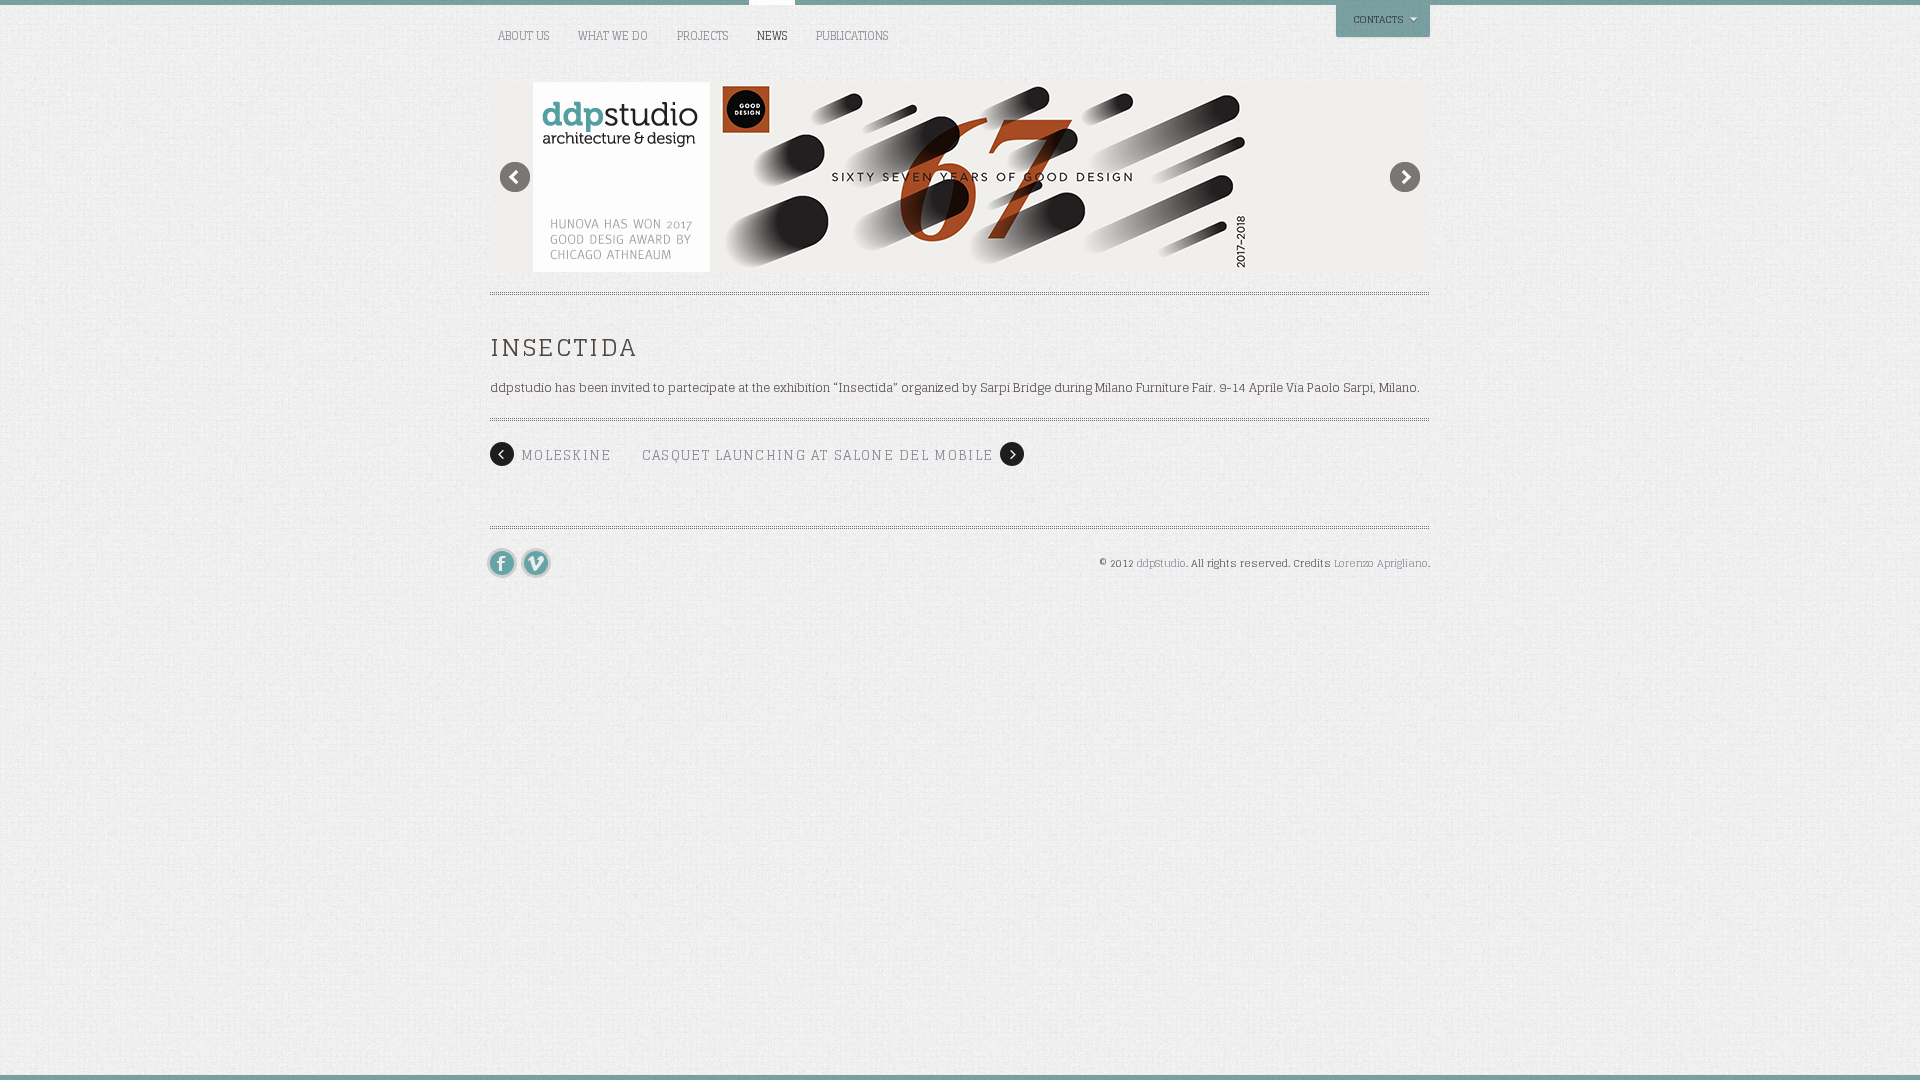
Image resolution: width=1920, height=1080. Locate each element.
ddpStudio (1161, 563)
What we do (613, 36)
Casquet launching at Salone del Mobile (817, 455)
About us (523, 36)
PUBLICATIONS (852, 36)
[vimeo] (541, 563)
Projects (702, 36)
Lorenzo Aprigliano (1381, 563)
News (772, 36)
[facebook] (507, 563)
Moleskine (566, 455)
